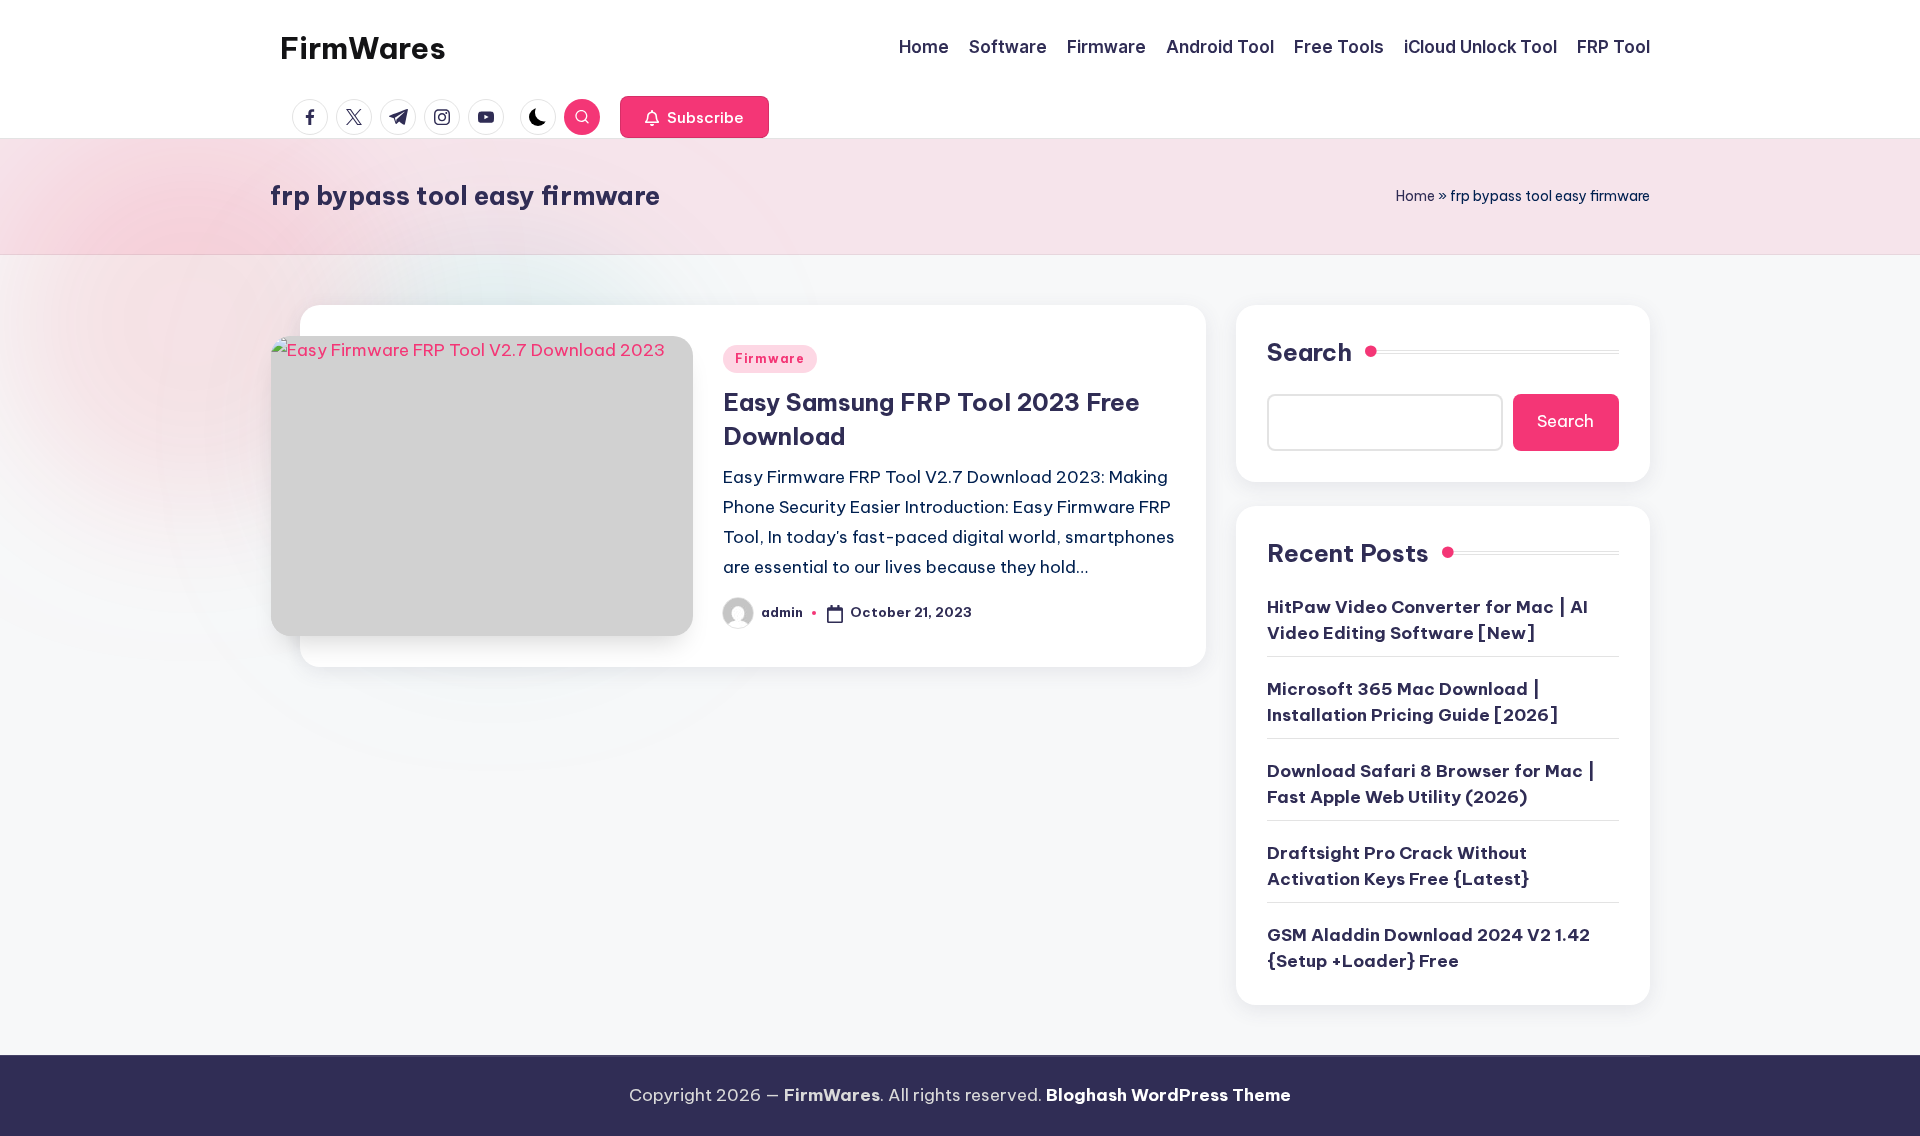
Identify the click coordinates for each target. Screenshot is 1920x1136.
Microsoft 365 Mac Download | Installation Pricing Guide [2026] (1412, 702)
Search (1309, 352)
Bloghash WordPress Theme (1168, 1095)
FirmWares (363, 48)
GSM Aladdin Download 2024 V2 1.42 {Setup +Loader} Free (1428, 948)
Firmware (770, 358)
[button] (694, 117)
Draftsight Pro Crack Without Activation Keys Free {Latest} (1398, 866)
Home (1415, 196)
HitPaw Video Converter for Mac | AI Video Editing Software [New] (1427, 620)
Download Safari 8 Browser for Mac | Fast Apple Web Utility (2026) (1431, 784)
